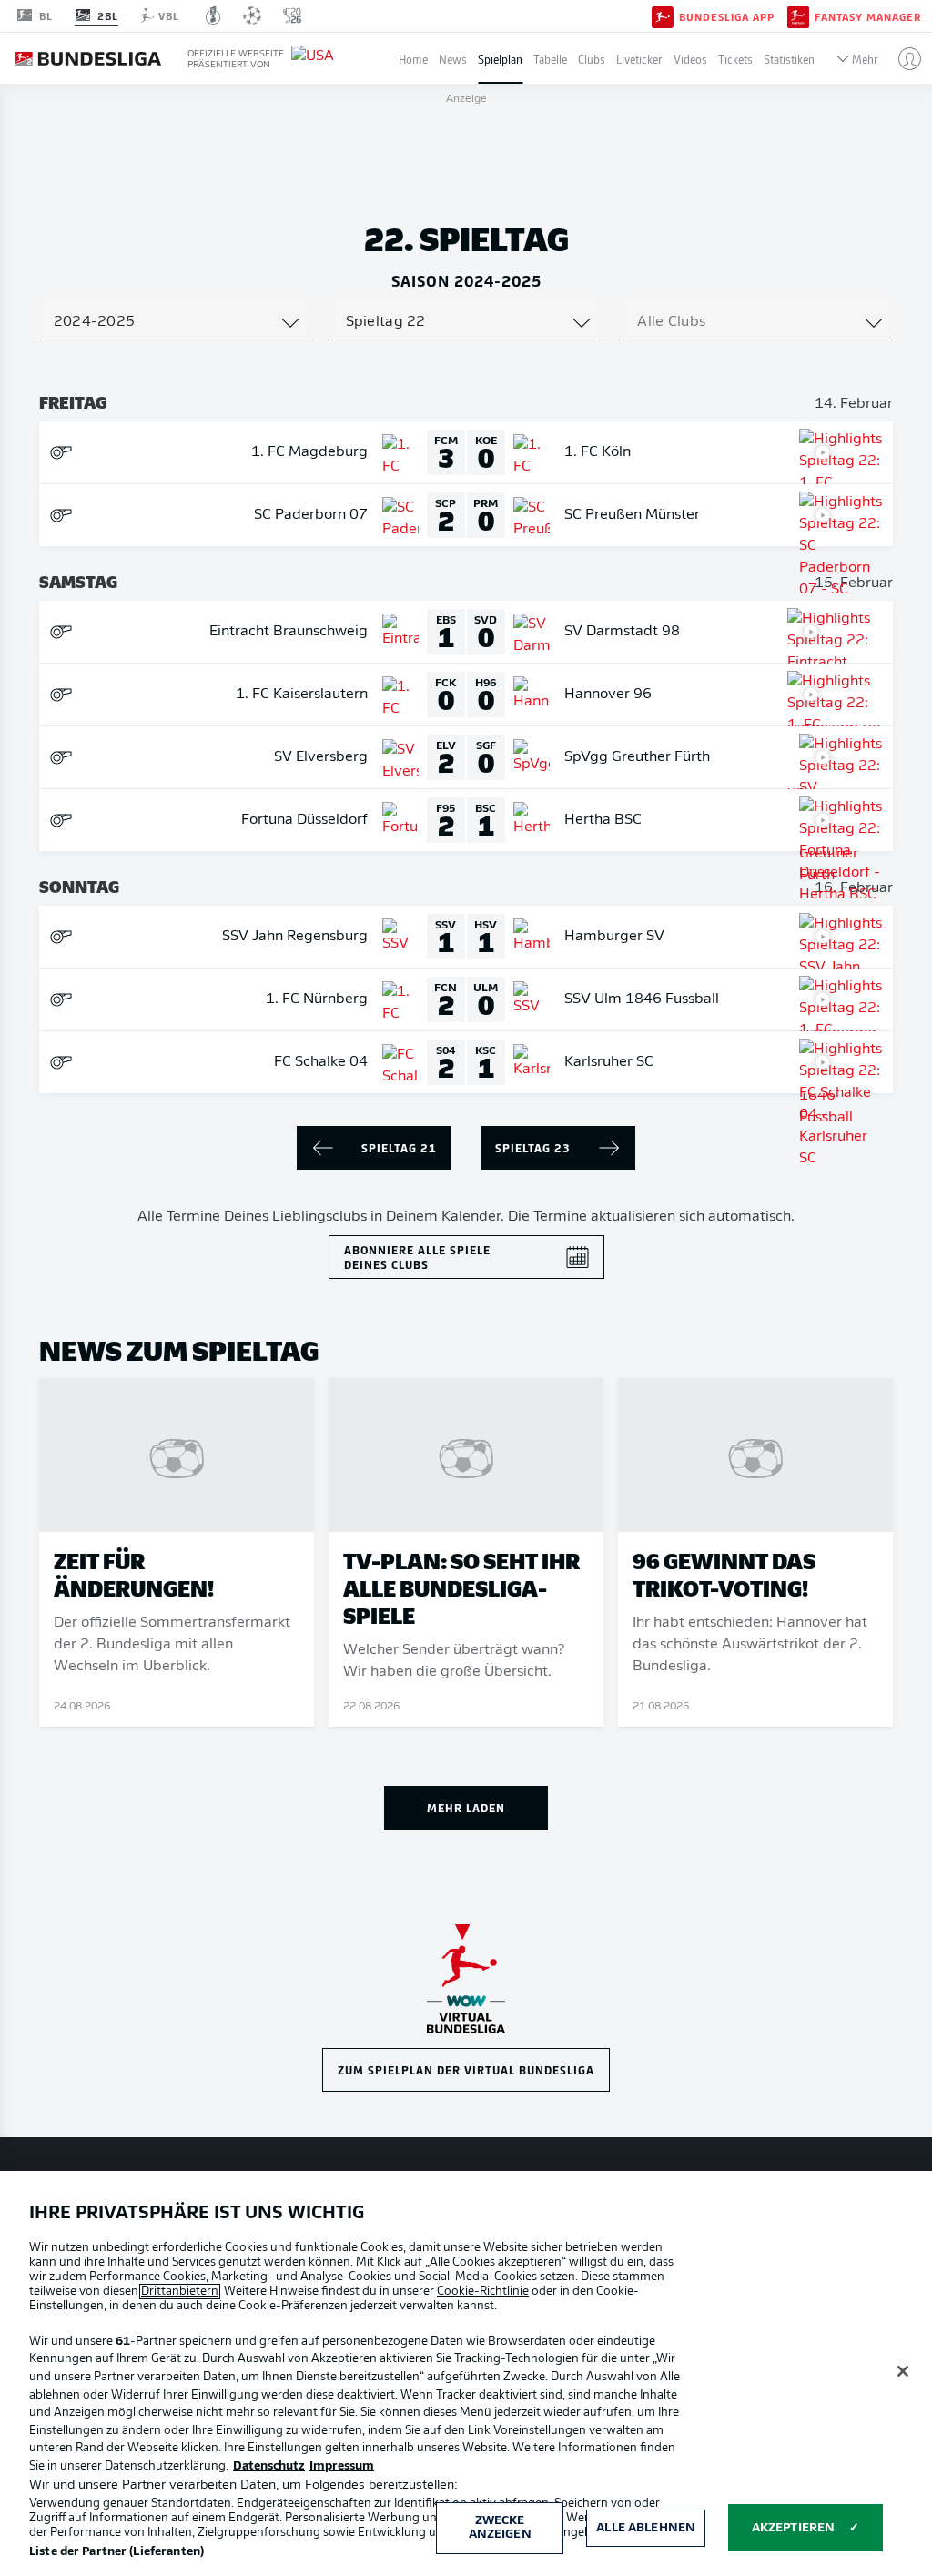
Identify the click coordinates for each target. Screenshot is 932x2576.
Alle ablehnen (646, 2528)
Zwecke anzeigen (500, 2528)
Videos (690, 59)
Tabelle (550, 59)
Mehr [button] (865, 59)
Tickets (735, 59)
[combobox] (174, 322)
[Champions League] (252, 15)
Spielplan (500, 59)
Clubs (592, 59)
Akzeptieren (793, 2528)
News (453, 59)
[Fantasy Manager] (798, 15)
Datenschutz (269, 2466)
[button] (902, 58)
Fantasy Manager (868, 16)
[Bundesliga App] (663, 15)
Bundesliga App (727, 16)
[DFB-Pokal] (213, 15)
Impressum (342, 2466)
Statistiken (789, 59)
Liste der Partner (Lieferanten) (116, 2552)
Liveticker (639, 59)
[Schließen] (903, 2371)
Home (413, 59)
